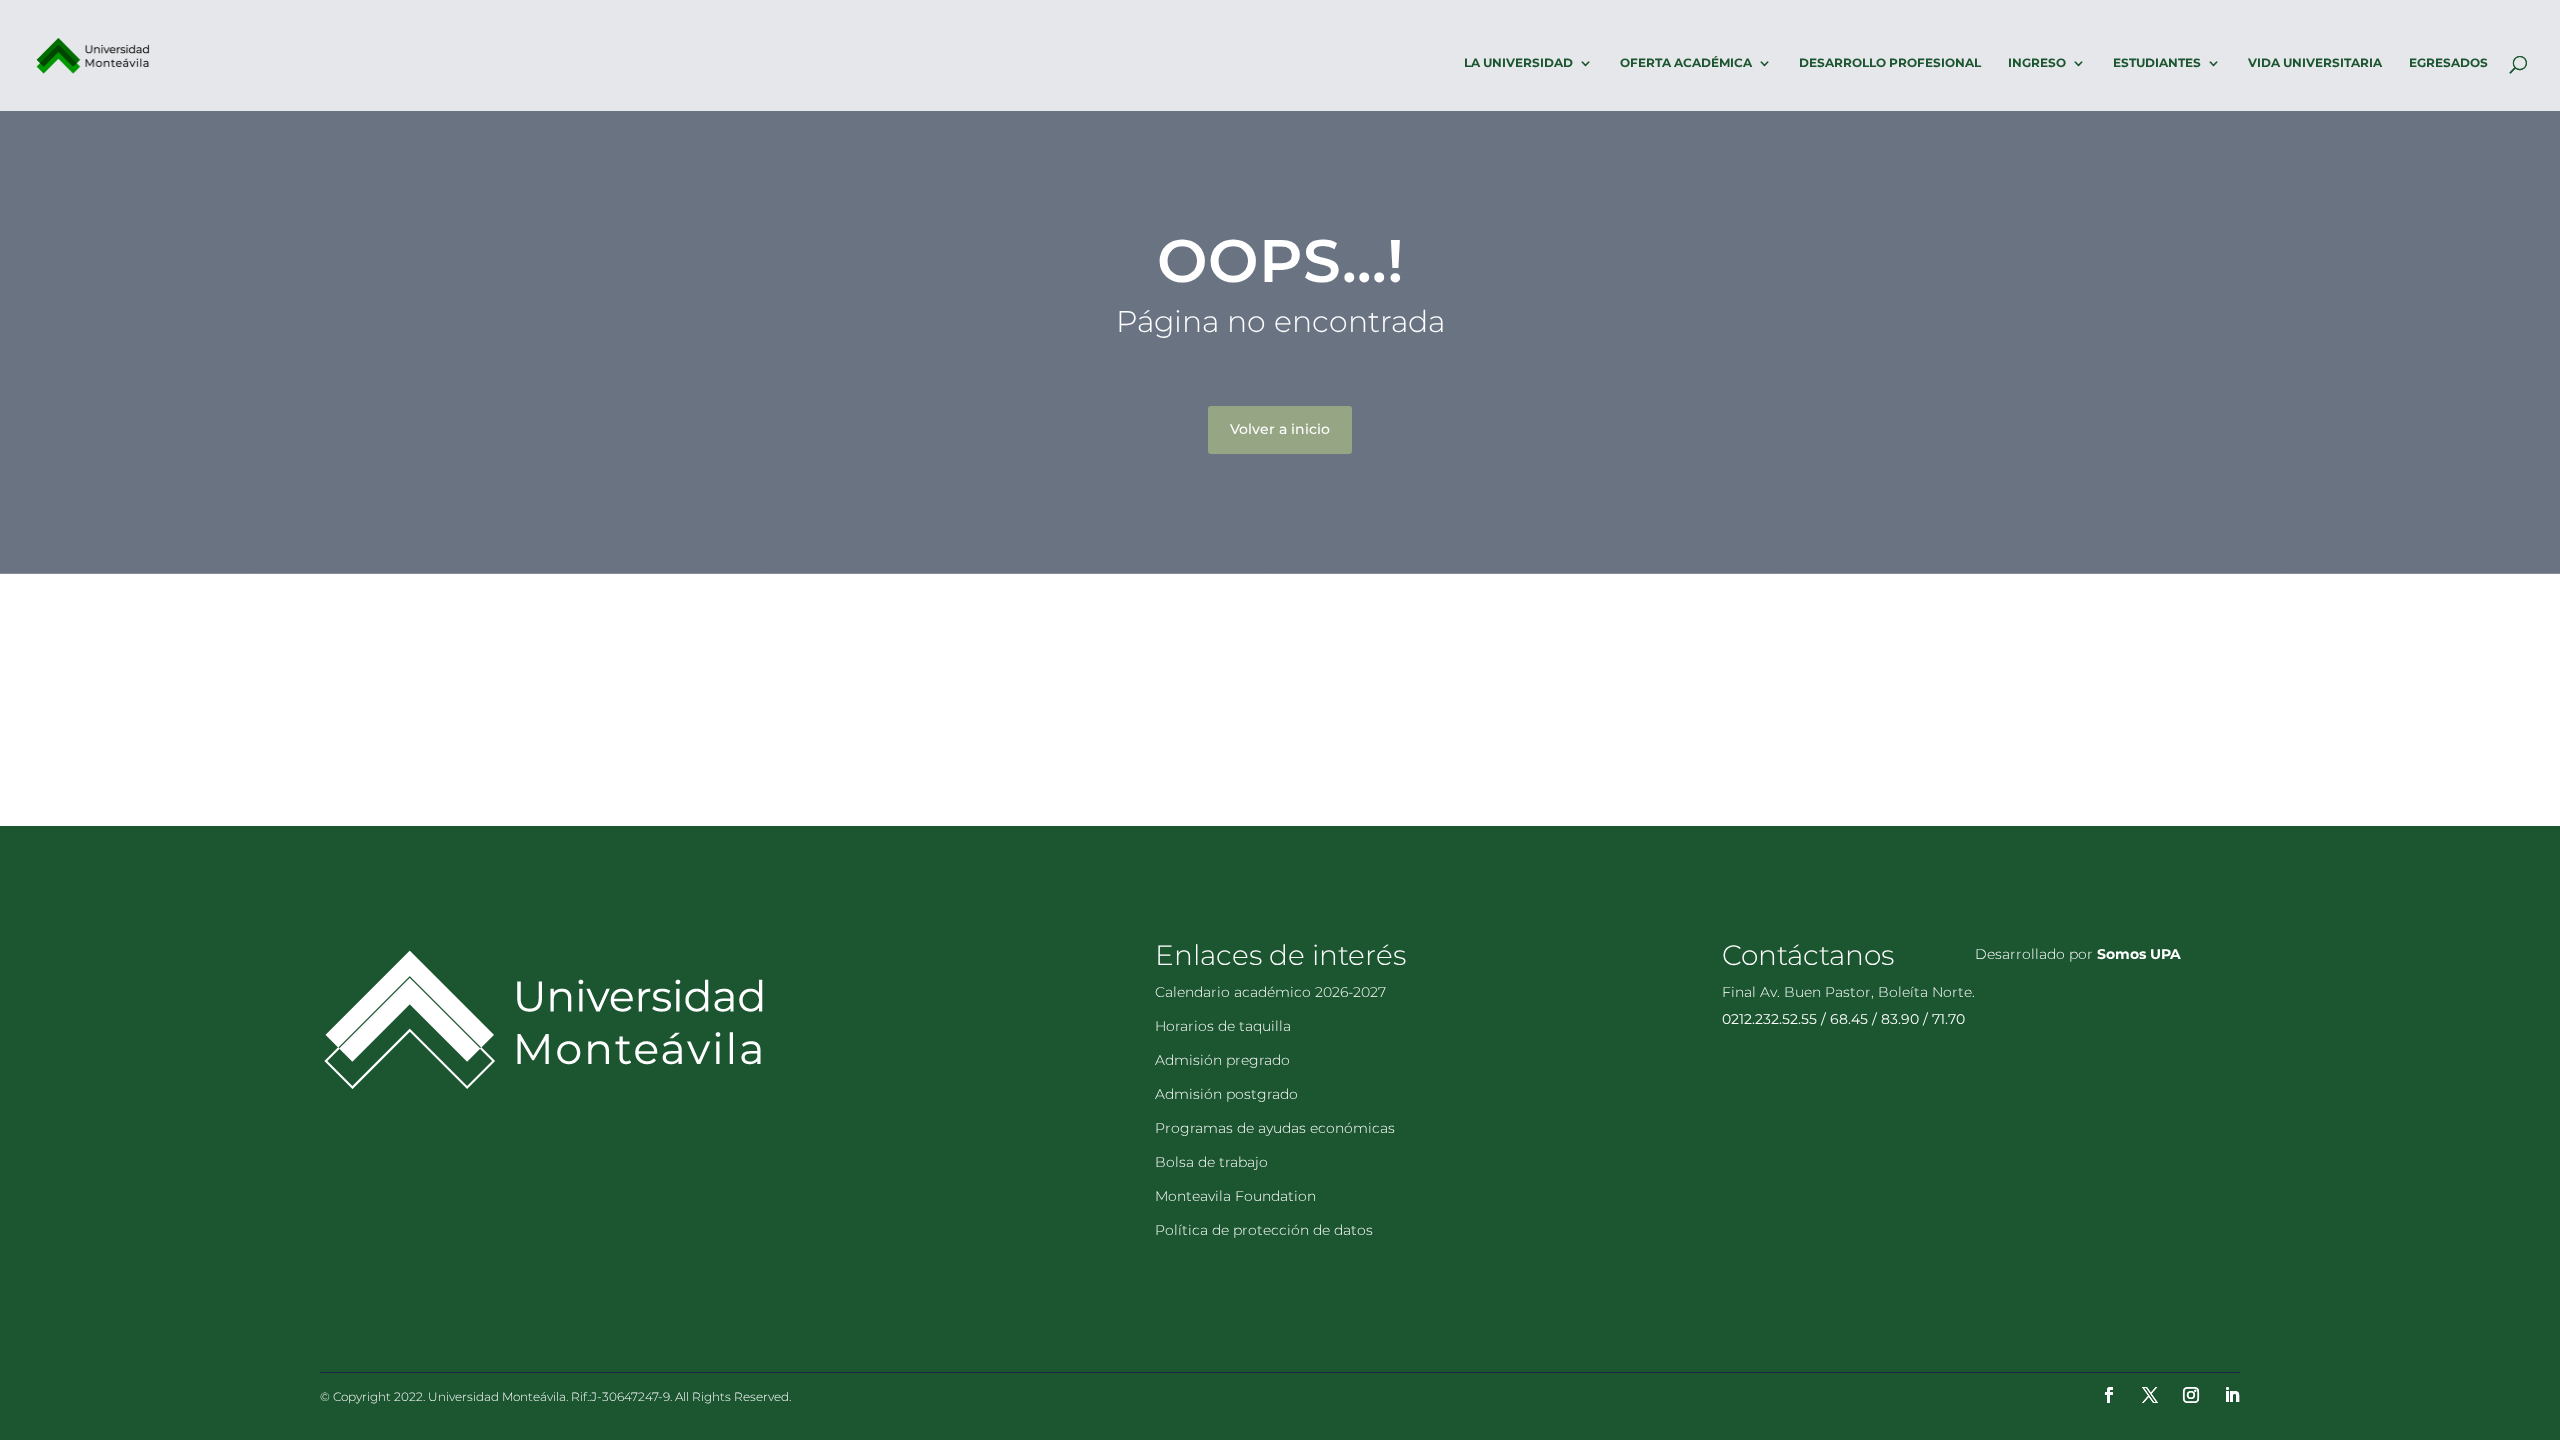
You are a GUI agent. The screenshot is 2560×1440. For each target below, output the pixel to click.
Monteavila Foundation (1235, 1196)
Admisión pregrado (1222, 1060)
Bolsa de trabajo (1211, 1162)
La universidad (1518, 63)
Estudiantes (2157, 63)
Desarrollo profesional (1890, 63)
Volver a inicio (1280, 429)
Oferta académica (1686, 63)
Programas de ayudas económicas (1275, 1128)
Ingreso (2037, 63)
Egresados (2448, 63)
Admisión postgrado (1226, 1094)
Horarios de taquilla (1223, 1026)
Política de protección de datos (1264, 1230)
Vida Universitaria (2315, 63)
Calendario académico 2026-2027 (1270, 992)
